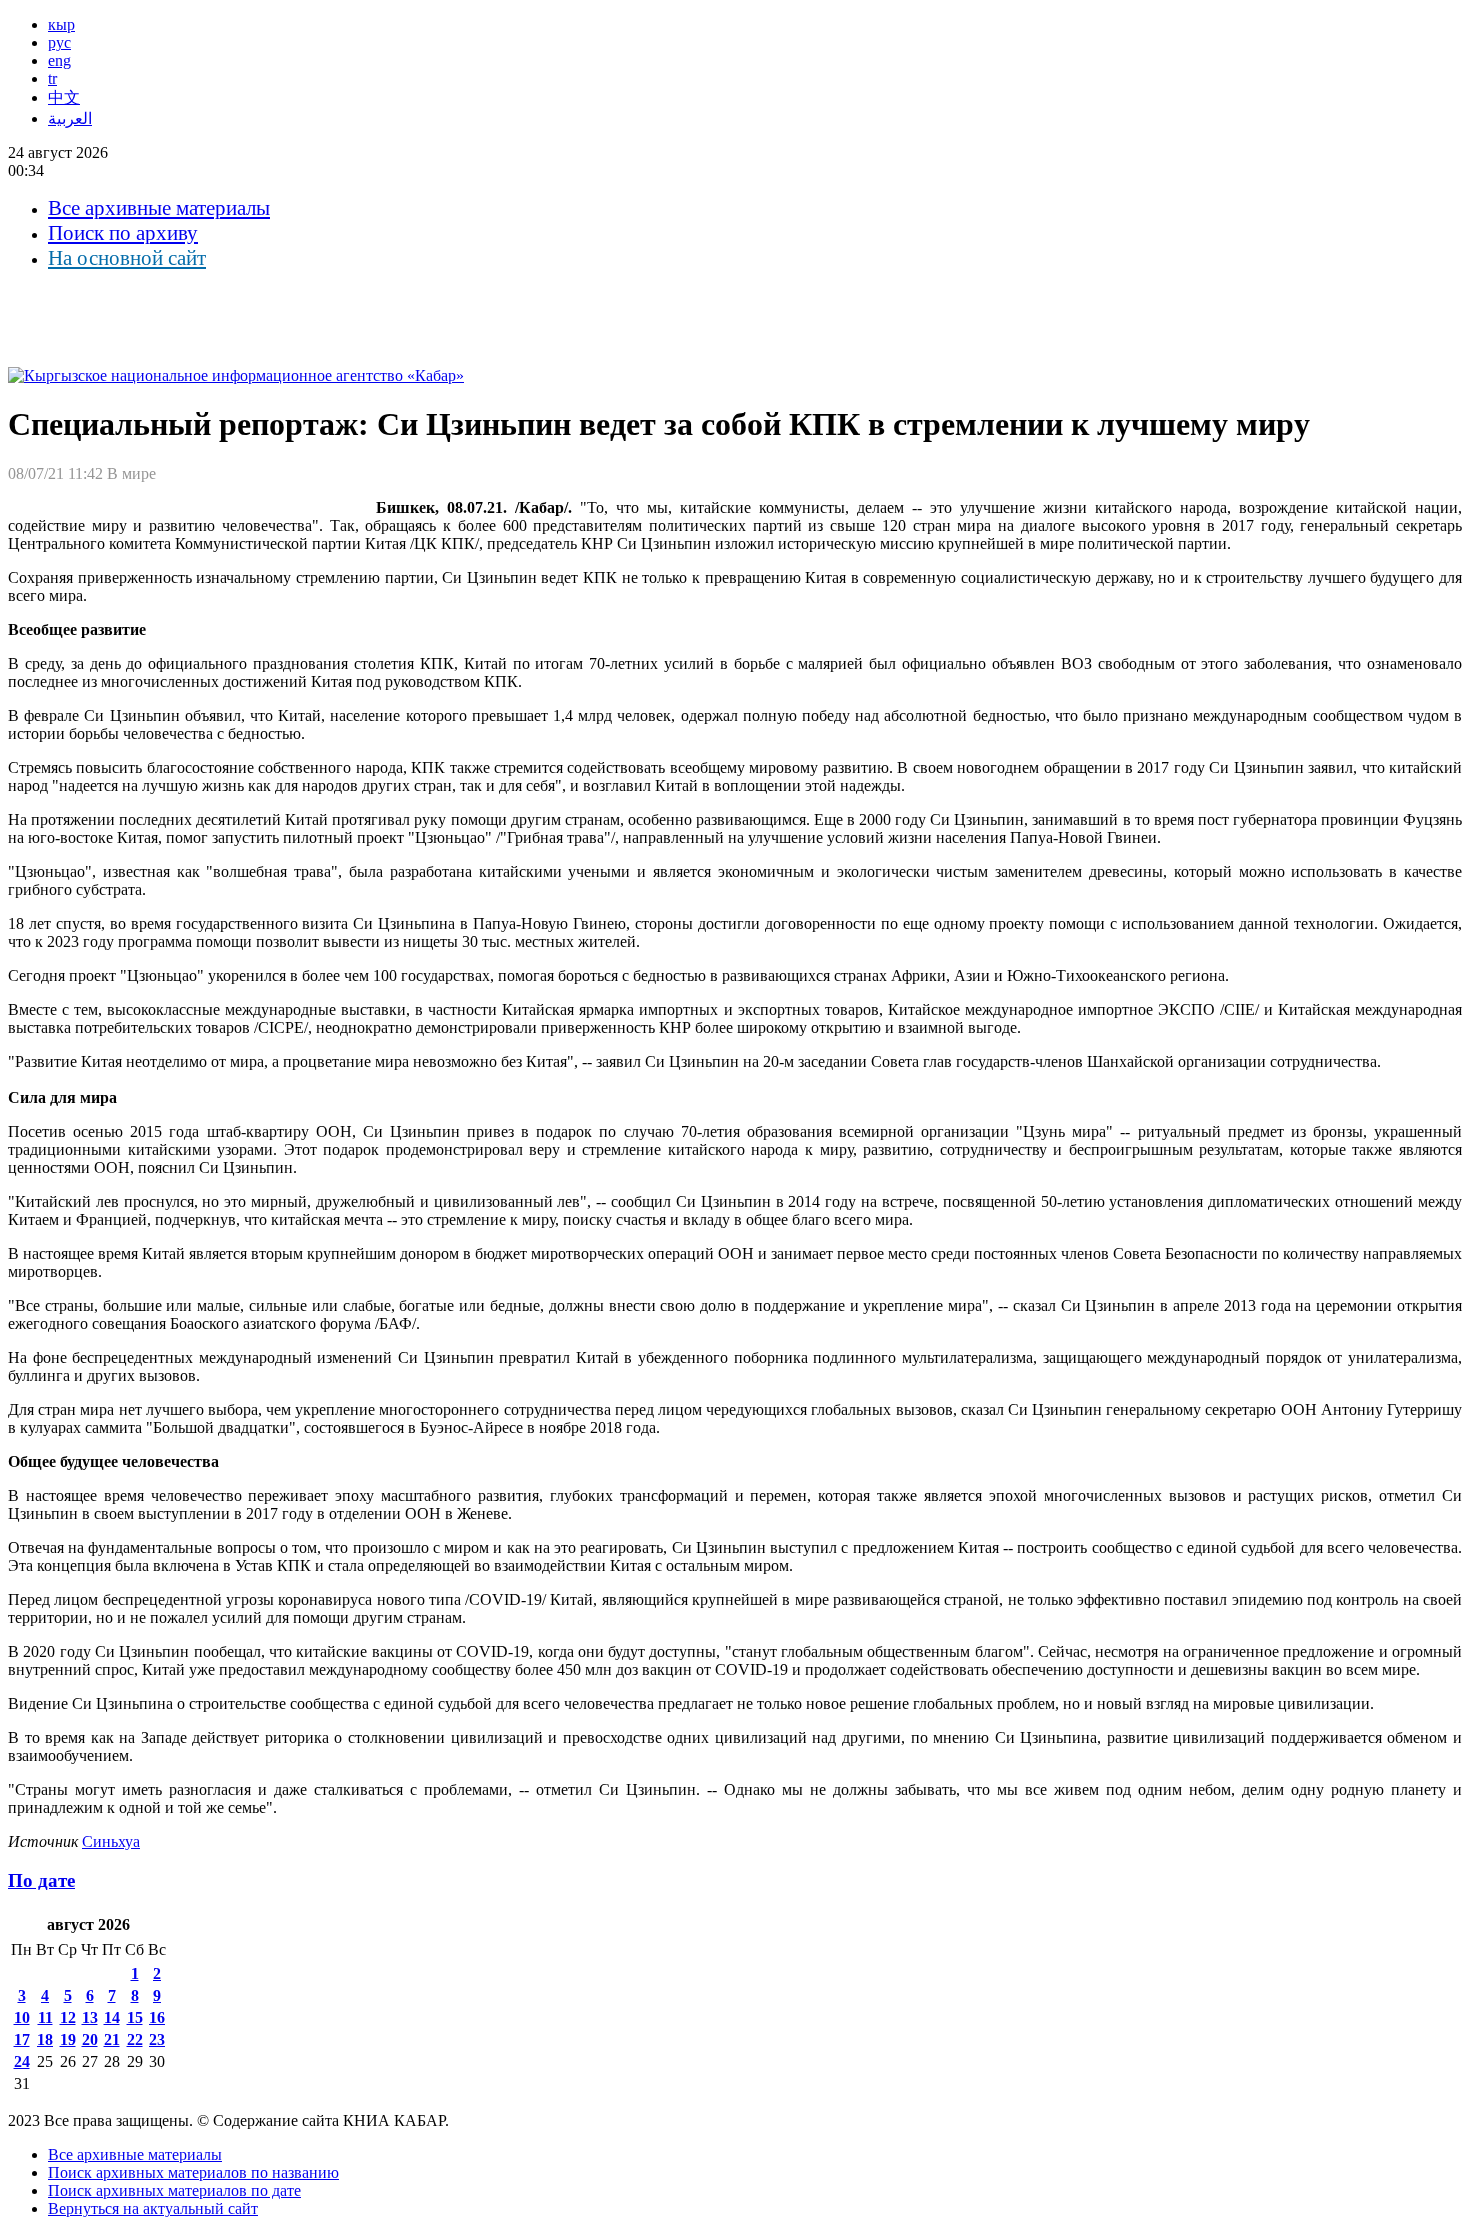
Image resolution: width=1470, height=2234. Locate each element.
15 (135, 2017)
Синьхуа (111, 1841)
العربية (70, 118)
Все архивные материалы (159, 208)
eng (59, 60)
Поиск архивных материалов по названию (193, 2172)
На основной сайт (127, 258)
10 (22, 2017)
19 (68, 2039)
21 (112, 2039)
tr (52, 78)
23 (157, 2039)
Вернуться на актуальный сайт (153, 2208)
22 (135, 2039)
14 (112, 2017)
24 (22, 2061)
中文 (64, 97)
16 (157, 2017)
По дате (41, 1880)
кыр (61, 24)
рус (59, 42)
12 (68, 2017)
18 (45, 2039)
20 (90, 2039)
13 (90, 2017)
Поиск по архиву (123, 233)
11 (45, 2017)
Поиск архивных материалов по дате (174, 2190)
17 (22, 2039)
